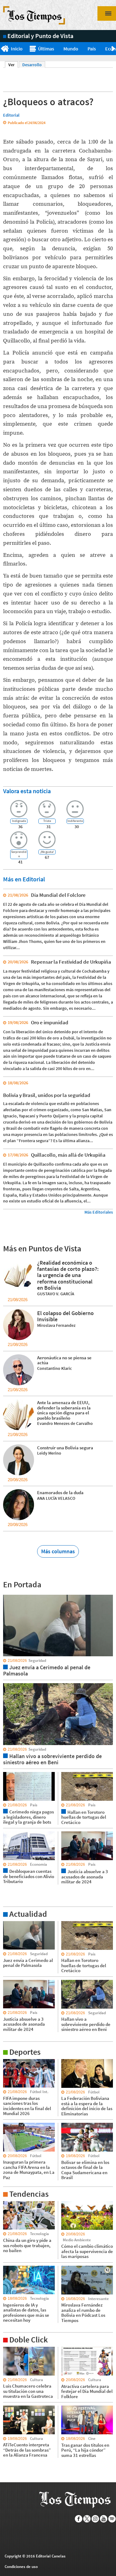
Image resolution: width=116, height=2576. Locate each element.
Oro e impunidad (50, 1022)
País (92, 49)
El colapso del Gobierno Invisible (65, 1316)
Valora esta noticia (27, 791)
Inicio (17, 49)
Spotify (112, 2519)
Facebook (79, 2519)
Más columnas (58, 1551)
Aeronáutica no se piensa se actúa (64, 1360)
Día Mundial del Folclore (58, 895)
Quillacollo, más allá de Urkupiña (68, 1155)
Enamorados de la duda (60, 1492)
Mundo (71, 49)
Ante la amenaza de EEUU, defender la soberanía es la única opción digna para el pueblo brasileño (64, 1410)
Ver (13, 65)
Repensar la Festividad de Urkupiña (71, 962)
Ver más (11, 1924)
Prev (2, 49)
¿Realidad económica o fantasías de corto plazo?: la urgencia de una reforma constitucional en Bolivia (68, 1275)
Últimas (46, 49)
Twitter (87, 2519)
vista (8, 1594)
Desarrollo (32, 65)
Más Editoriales (99, 1212)
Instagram (95, 2519)
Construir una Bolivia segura (65, 1448)
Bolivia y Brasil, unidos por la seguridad (47, 1095)
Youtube (104, 2519)
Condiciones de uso (21, 2567)
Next (114, 49)
